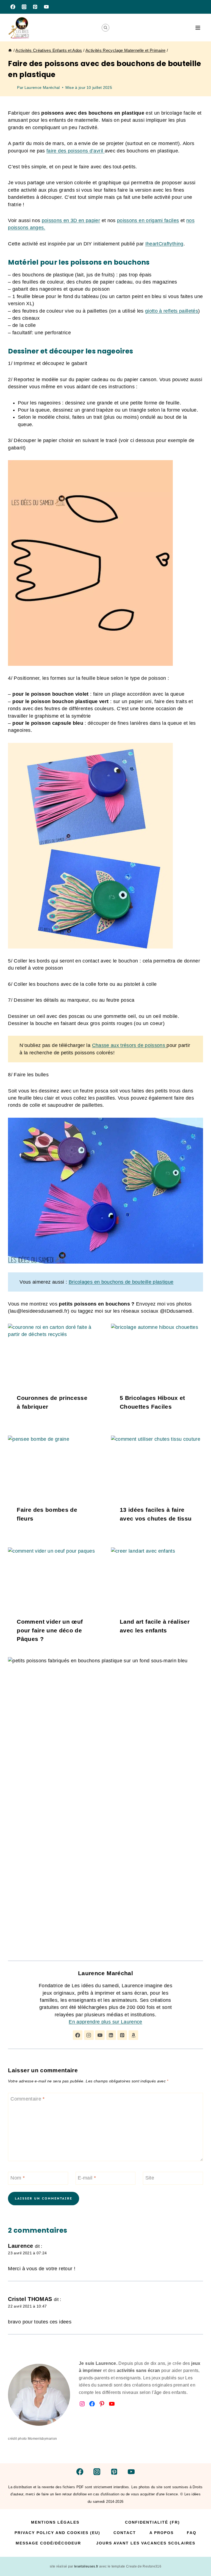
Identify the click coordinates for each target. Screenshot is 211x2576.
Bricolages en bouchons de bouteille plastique (121, 1282)
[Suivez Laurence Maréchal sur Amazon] (133, 2035)
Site (150, 2178)
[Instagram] (24, 7)
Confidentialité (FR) (152, 2522)
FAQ (192, 2533)
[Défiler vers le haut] (198, 2555)
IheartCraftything (164, 244)
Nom (18, 2178)
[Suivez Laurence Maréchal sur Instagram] (89, 2035)
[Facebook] (13, 7)
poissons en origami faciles (148, 220)
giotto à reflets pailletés (172, 311)
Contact (125, 2533)
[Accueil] (10, 50)
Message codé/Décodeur (48, 2543)
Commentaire (28, 2099)
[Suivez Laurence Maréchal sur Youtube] (100, 2035)
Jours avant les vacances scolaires (146, 2543)
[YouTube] (46, 7)
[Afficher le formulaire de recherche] (105, 28)
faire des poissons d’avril (76, 151)
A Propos (162, 2533)
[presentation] (54, 1354)
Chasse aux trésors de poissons (129, 1045)
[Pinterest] (35, 7)
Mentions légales (55, 2522)
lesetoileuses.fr (87, 2566)
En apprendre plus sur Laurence (105, 2022)
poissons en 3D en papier (71, 220)
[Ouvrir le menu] (198, 28)
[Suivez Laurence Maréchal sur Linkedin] (111, 2035)
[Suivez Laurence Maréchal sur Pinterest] (122, 2035)
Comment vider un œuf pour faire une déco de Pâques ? (50, 1630)
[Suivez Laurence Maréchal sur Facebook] (78, 2035)
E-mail (87, 2178)
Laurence (20, 2246)
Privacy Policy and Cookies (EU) (57, 2533)
